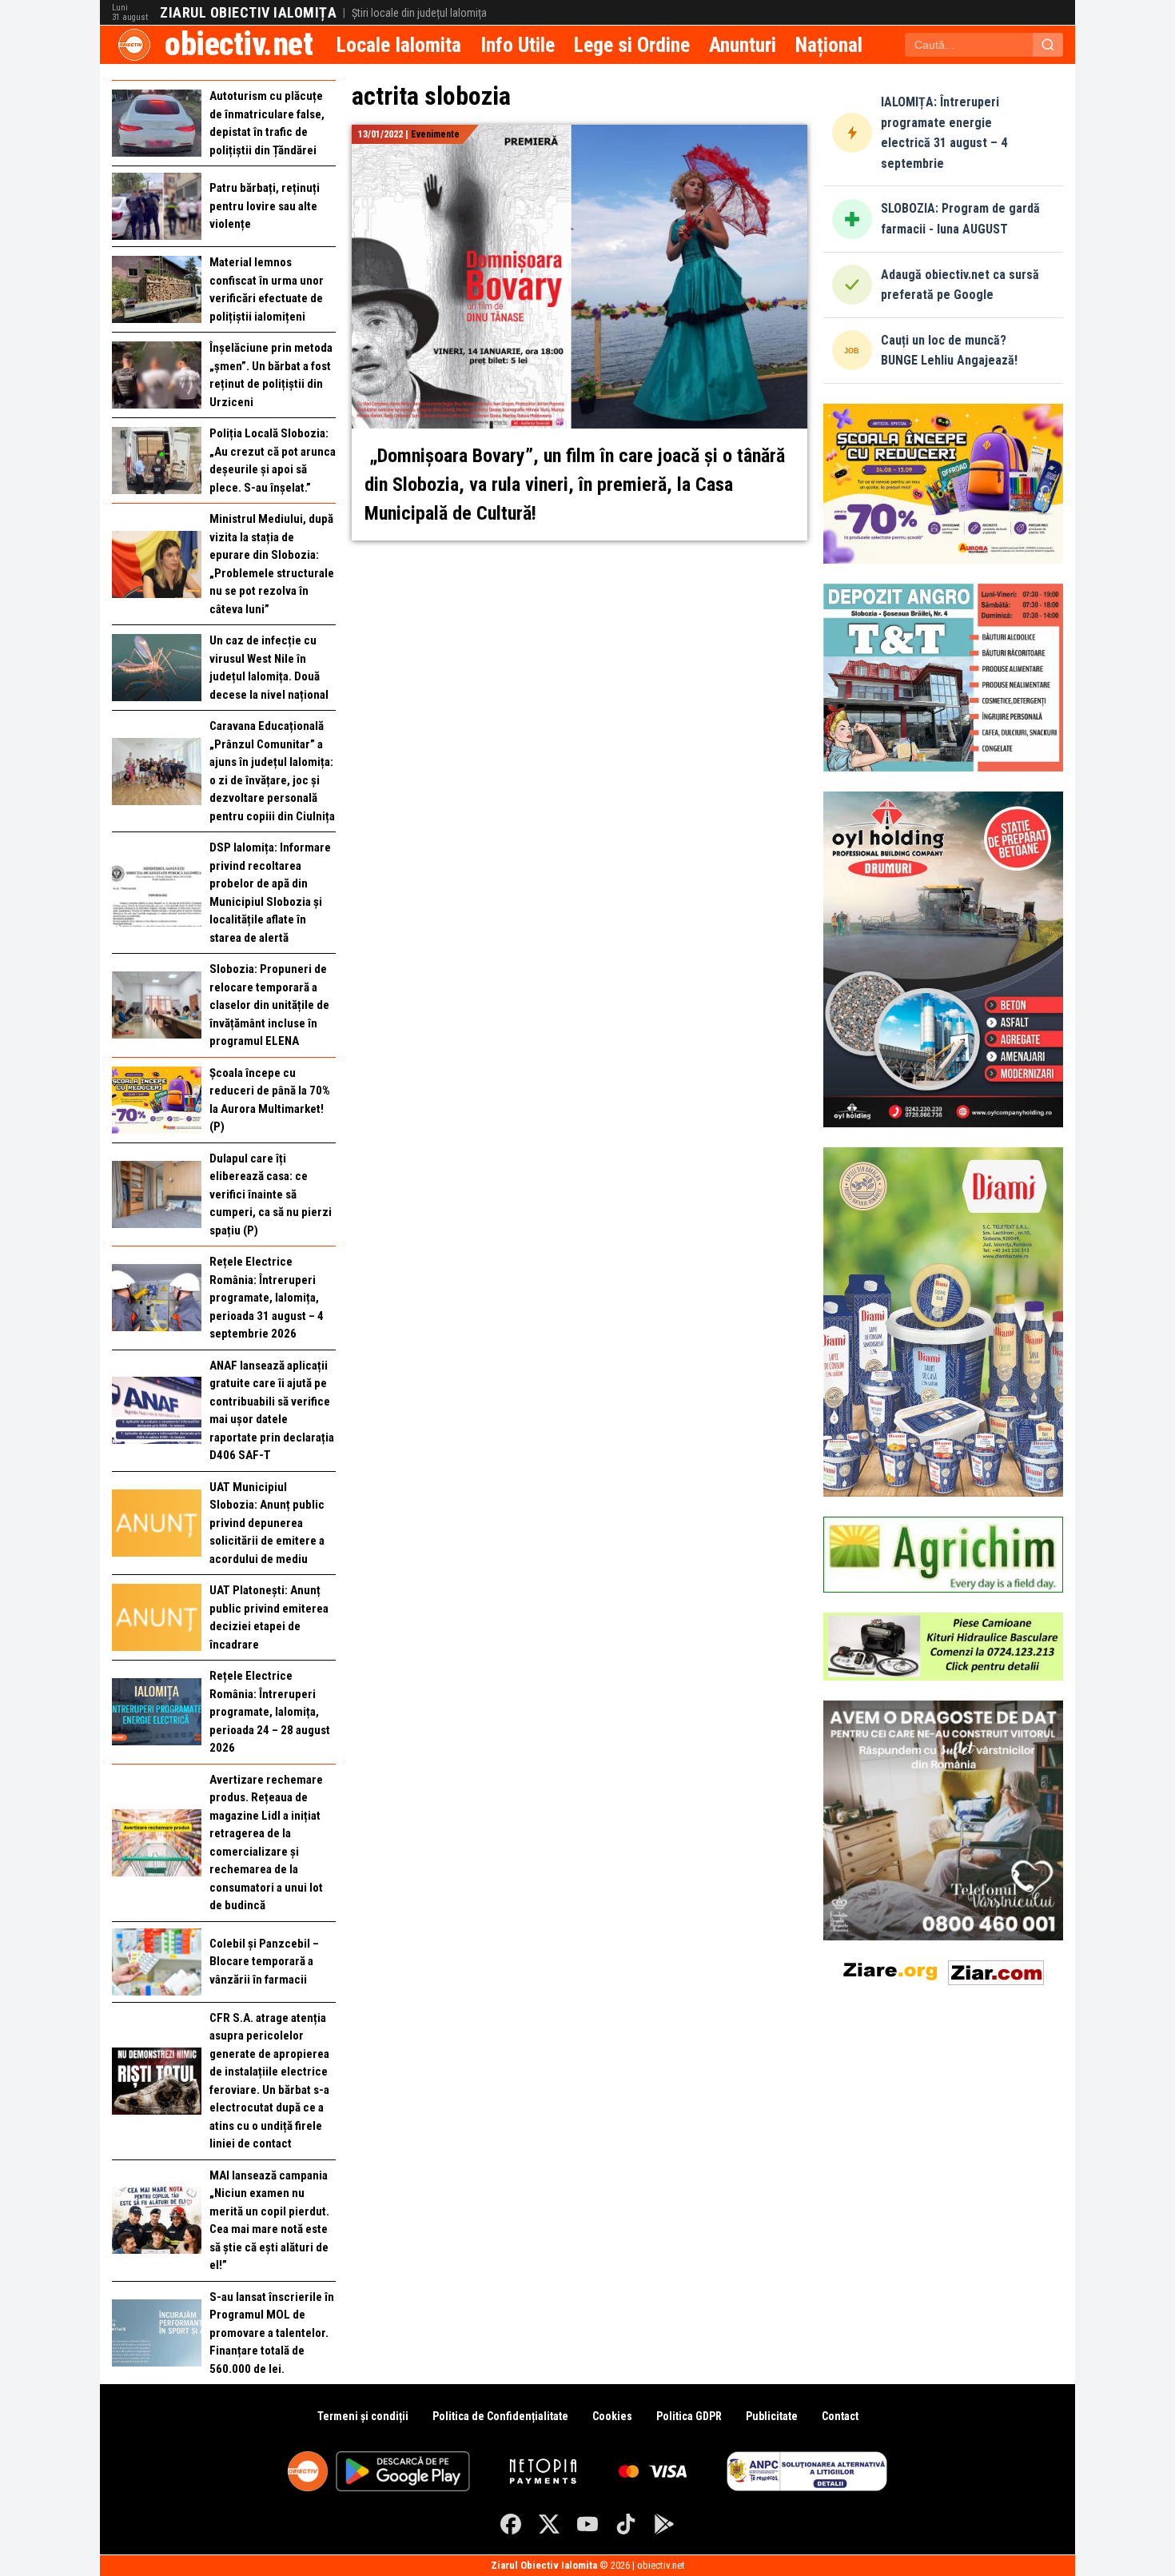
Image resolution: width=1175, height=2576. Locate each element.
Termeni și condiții (363, 2416)
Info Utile (518, 45)
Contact (840, 2416)
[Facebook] (511, 2524)
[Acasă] (134, 45)
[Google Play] (664, 2524)
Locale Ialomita (399, 45)
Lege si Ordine (632, 45)
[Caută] (1048, 45)
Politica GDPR (689, 2416)
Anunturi (743, 45)
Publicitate (772, 2416)
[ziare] (890, 1970)
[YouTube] (587, 2524)
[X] (549, 2524)
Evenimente (435, 134)
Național (829, 45)
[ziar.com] (996, 1970)
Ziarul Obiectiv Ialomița (248, 13)
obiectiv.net (239, 44)
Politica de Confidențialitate (500, 2416)
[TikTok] (626, 2524)
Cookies (612, 2416)
